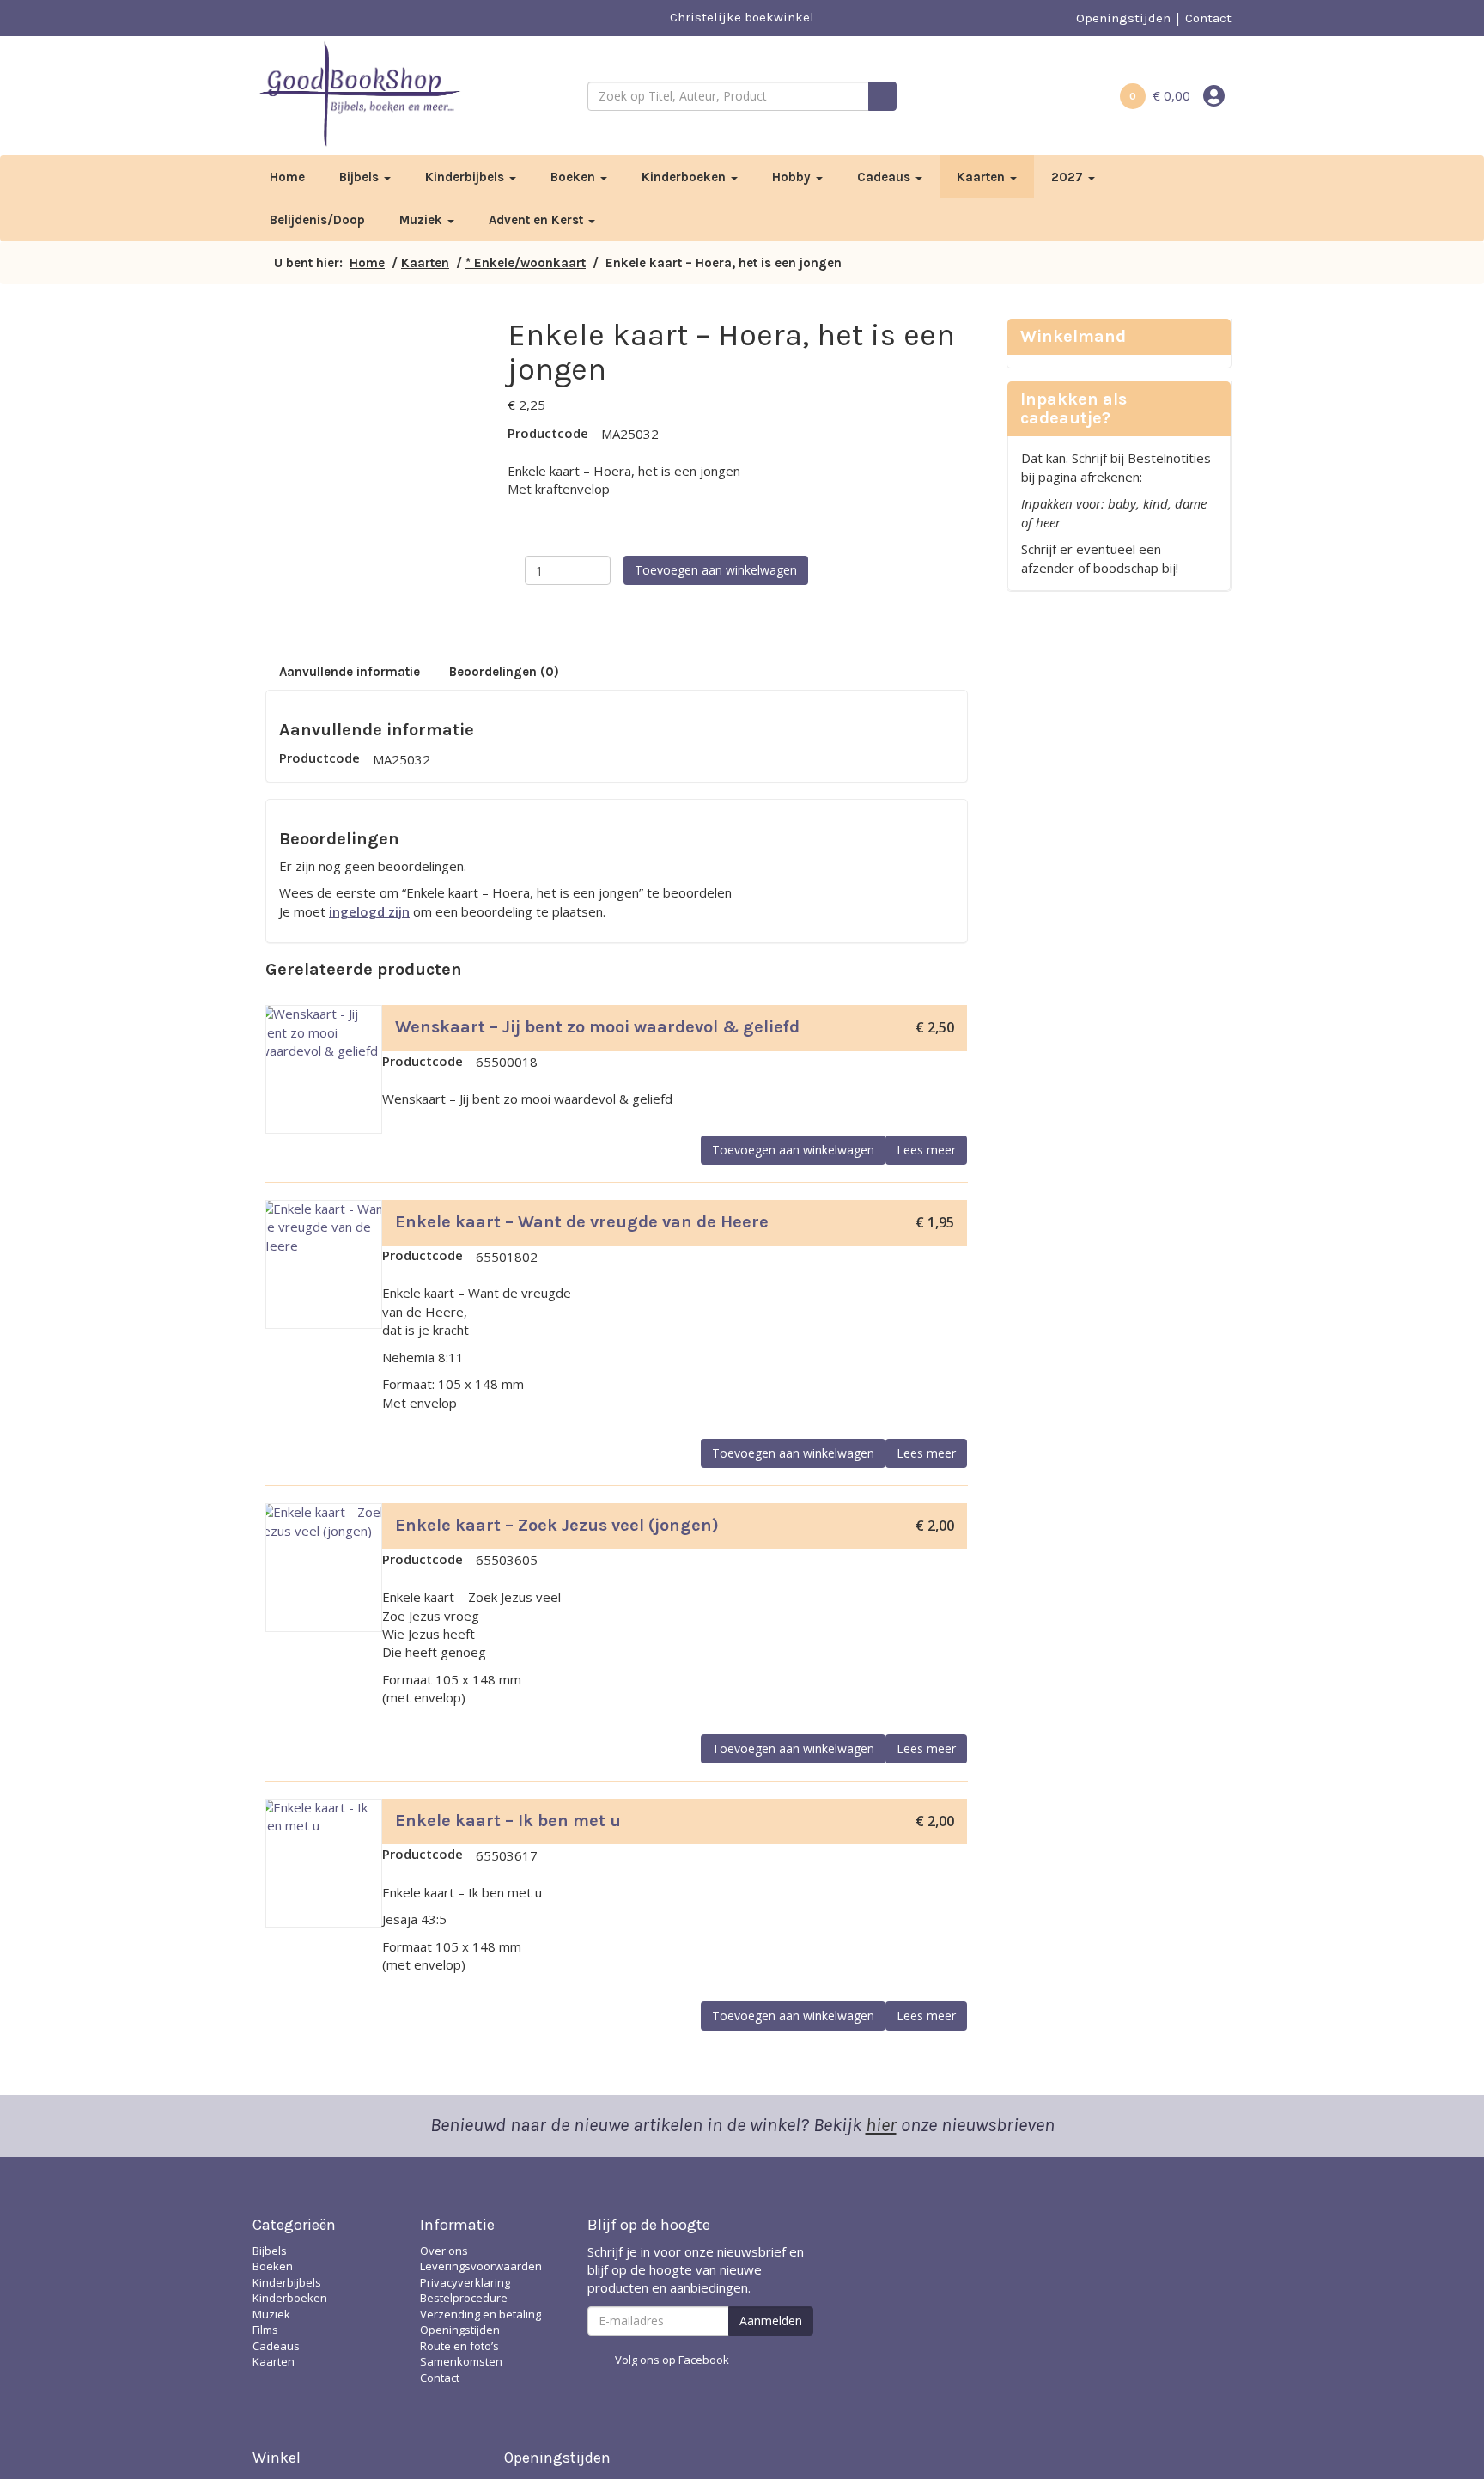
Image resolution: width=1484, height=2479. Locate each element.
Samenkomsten (461, 2361)
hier (881, 2125)
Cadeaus (885, 177)
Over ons (444, 2251)
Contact (1208, 18)
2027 (1069, 177)
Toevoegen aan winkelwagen (716, 570)
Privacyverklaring (465, 2282)
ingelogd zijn (369, 911)
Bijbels (361, 177)
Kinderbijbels (466, 177)
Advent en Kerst (538, 220)
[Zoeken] (882, 96)
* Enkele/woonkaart (526, 263)
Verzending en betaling (480, 2314)
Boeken (575, 177)
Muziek (423, 220)
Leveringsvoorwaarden (481, 2266)
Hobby (793, 177)
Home (287, 177)
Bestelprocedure (464, 2298)
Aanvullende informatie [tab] (350, 672)
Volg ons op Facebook (672, 2360)
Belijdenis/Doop (317, 220)
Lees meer (926, 1150)
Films (265, 2330)
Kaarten (982, 177)
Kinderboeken (685, 177)
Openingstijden (1123, 18)
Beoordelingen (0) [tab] (504, 672)
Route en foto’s (459, 2346)
